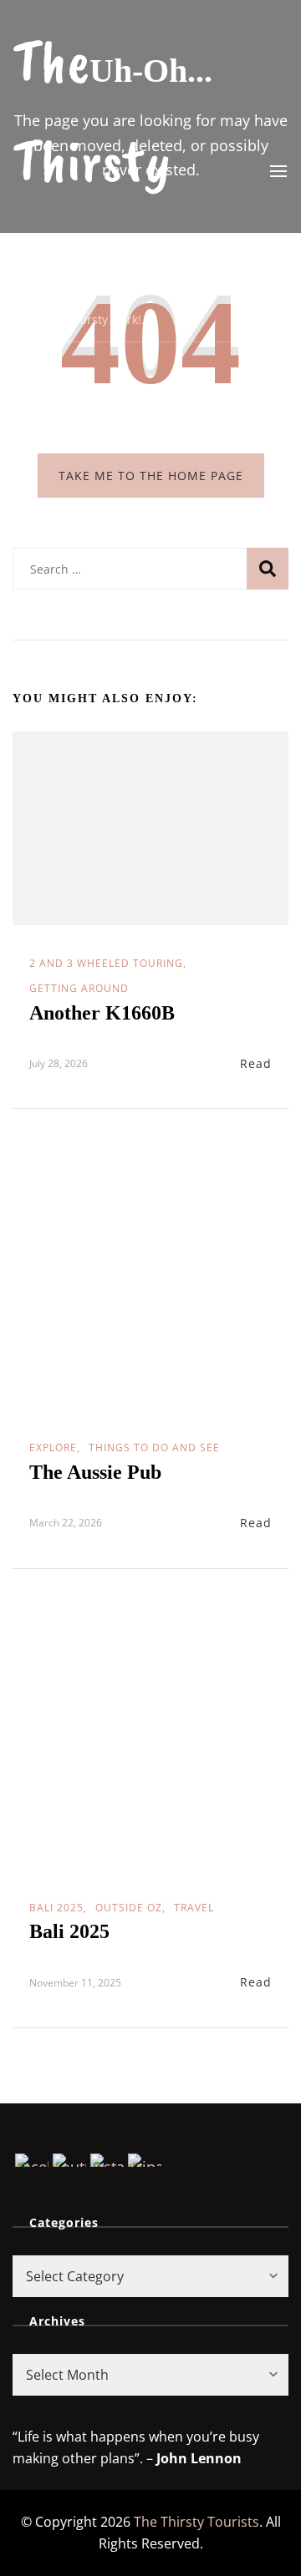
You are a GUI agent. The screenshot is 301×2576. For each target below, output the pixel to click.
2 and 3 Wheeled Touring (106, 963)
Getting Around (79, 988)
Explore (53, 1447)
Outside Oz (129, 1908)
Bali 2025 (56, 1908)
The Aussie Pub (95, 1472)
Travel (194, 1908)
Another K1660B (102, 1013)
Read (256, 1063)
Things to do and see (154, 1447)
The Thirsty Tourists (97, 161)
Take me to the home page (151, 476)
